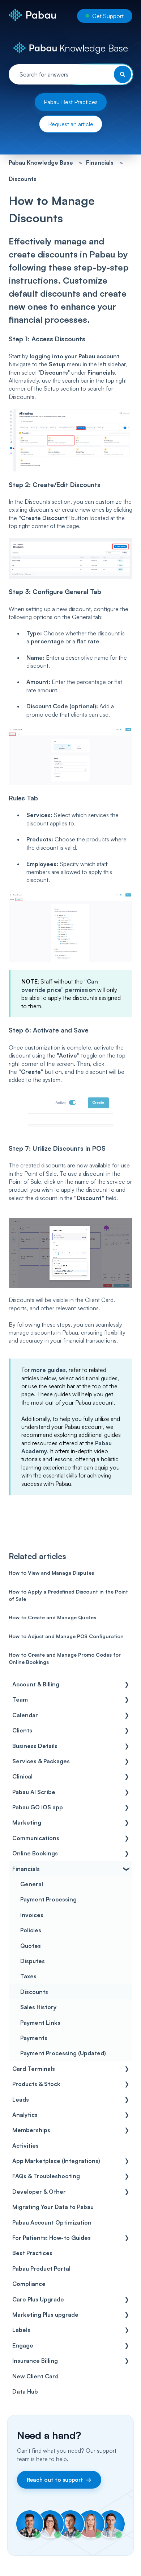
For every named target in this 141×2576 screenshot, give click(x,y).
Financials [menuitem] (26, 1869)
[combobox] (71, 74)
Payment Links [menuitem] (40, 2023)
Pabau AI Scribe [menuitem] (34, 1792)
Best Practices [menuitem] (32, 2253)
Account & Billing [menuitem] (36, 1684)
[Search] (123, 74)
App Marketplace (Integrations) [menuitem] (56, 2161)
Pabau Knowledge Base (41, 162)
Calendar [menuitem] (25, 1715)
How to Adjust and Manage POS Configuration (66, 1636)
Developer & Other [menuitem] (39, 2192)
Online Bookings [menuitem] (35, 1853)
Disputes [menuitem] (33, 1961)
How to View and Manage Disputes (51, 1573)
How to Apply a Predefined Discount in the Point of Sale (68, 1595)
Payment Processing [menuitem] (48, 1899)
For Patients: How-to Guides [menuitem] (52, 2238)
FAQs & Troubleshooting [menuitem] (46, 2176)
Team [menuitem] (20, 1699)
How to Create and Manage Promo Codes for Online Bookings (65, 1658)
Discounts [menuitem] (34, 1992)
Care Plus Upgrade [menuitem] (38, 2299)
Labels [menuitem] (21, 2330)
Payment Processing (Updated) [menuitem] (63, 2053)
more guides (48, 1370)
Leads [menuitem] (21, 2099)
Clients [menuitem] (22, 1730)
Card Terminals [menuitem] (34, 2069)
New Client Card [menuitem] (35, 2376)
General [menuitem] (32, 1884)
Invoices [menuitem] (32, 1915)
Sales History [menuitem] (38, 2007)
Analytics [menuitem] (25, 2115)
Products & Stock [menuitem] (36, 2084)
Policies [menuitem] (31, 1930)
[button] (127, 1685)
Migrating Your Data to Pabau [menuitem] (53, 2207)
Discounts (23, 179)
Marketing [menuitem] (27, 1822)
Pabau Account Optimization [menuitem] (52, 2222)
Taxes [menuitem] (28, 1976)
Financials (100, 162)
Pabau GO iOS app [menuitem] (38, 1807)
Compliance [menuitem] (29, 2284)
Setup (57, 364)
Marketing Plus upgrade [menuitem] (45, 2315)
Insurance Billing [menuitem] (35, 2361)
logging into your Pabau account (74, 356)
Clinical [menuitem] (22, 1776)
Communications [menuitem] (36, 1838)
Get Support (108, 16)
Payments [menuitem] (34, 2038)
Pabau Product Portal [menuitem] (41, 2268)
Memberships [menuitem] (31, 2130)
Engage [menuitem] (23, 2345)
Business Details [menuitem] (35, 1746)
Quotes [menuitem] (31, 1946)
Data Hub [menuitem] (25, 2391)
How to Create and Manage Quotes (52, 1617)
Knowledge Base (92, 48)
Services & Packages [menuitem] (41, 1761)
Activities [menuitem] (25, 2146)
